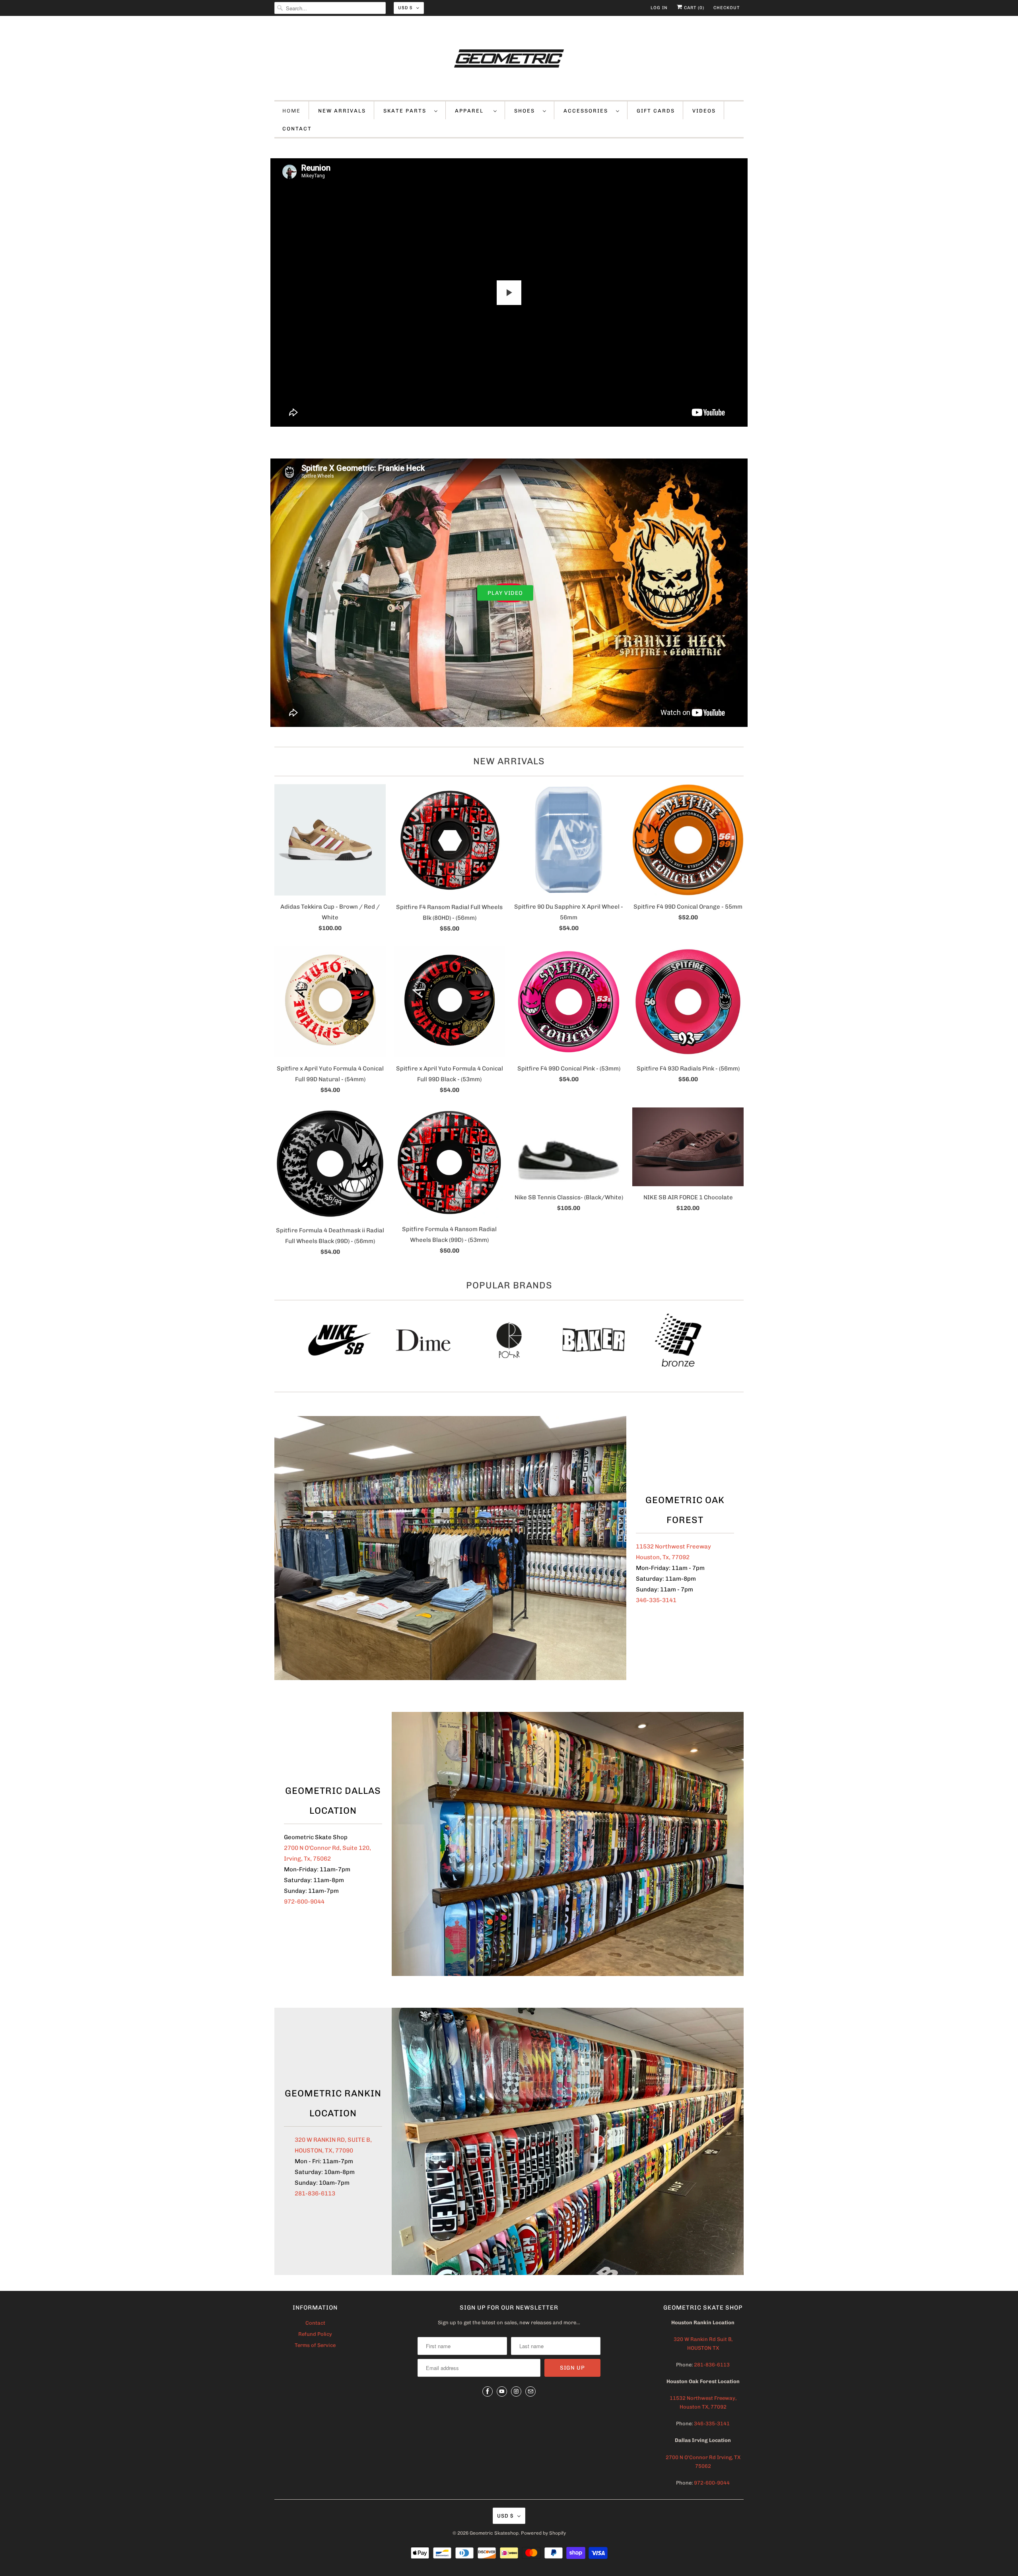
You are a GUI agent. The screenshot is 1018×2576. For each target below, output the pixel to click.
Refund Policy (315, 2334)
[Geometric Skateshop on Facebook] (488, 2391)
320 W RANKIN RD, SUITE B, (333, 2140)
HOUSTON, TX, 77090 (324, 2151)
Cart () (693, 8)
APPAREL (472, 111)
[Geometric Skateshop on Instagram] (516, 2391)
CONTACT (297, 129)
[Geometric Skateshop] (509, 60)
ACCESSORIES (588, 111)
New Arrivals (509, 761)
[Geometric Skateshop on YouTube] (502, 2391)
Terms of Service (315, 2345)
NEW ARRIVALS (342, 111)
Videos (704, 111)
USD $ (405, 8)
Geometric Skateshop (494, 2533)
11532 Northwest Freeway (673, 1546)
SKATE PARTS (407, 111)
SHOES (526, 111)
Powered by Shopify (543, 2533)
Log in (659, 8)
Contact (315, 2323)
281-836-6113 (315, 2193)
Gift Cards (656, 111)
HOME (291, 111)
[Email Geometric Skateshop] (530, 2391)
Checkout (727, 8)
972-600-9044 (304, 1902)
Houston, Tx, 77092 (663, 1557)
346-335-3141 (656, 1600)
